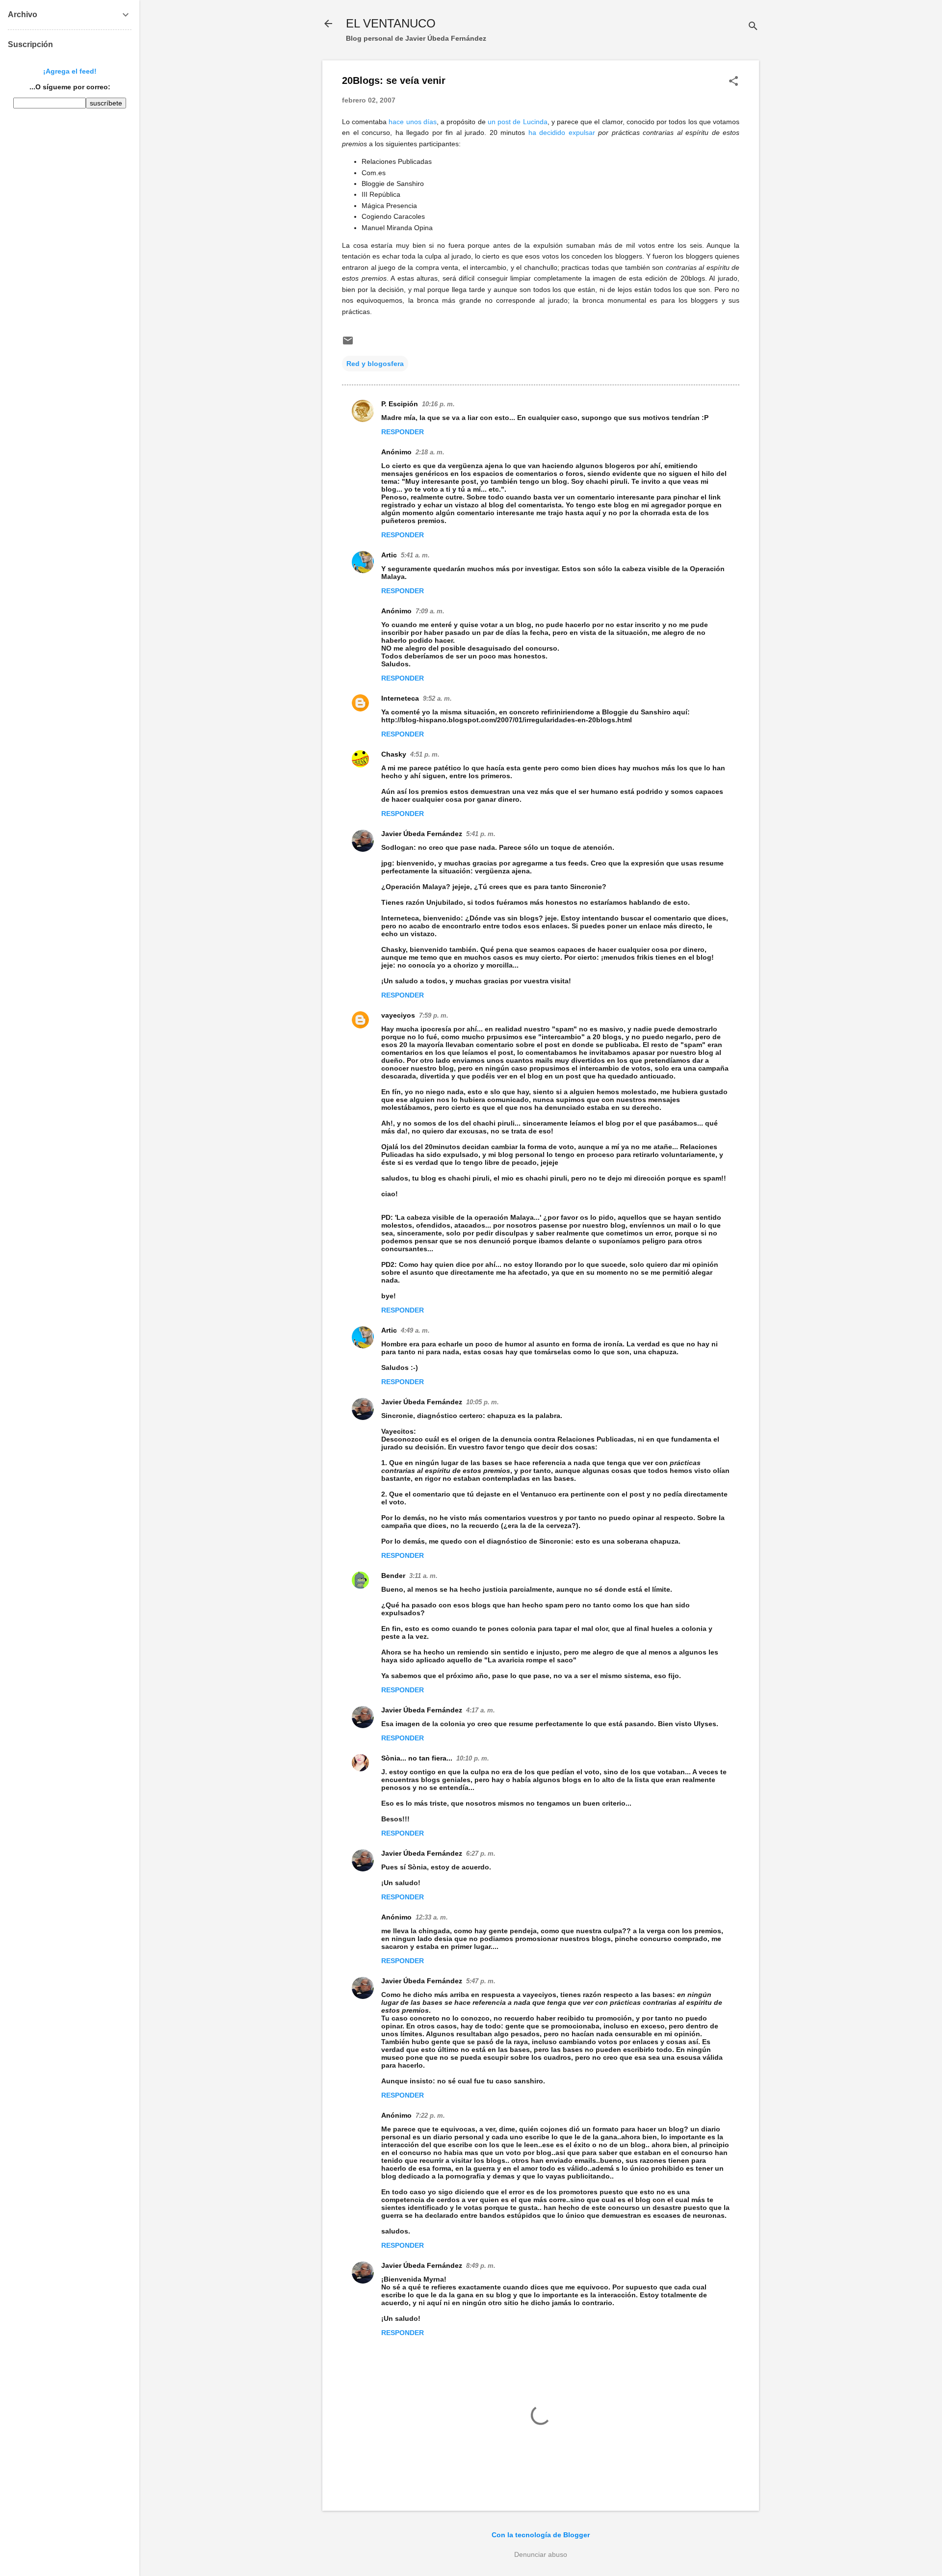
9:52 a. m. (437, 698)
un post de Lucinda (518, 122)
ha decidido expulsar (562, 132)
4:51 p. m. (425, 754)
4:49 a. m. (415, 1330)
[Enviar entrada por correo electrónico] (348, 344)
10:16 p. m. (438, 404)
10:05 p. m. (483, 1402)
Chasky (394, 754)
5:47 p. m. (481, 1981)
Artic (389, 555)
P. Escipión (400, 404)
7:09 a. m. (430, 611)
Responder (403, 432)
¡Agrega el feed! (70, 71)
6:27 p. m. (481, 1853)
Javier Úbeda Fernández (422, 834)
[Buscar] (753, 27)
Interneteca (400, 698)
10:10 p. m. (473, 1758)
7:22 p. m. (430, 2116)
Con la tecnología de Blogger (541, 2535)
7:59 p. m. (434, 1015)
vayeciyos (398, 1015)
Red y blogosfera (375, 364)
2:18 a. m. (430, 452)
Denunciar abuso (541, 2554)
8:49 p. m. (481, 2266)
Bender (393, 1576)
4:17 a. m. (481, 1710)
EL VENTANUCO (391, 23)
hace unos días (412, 122)
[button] (733, 82)
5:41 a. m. (415, 555)
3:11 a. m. (423, 1576)
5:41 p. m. (481, 834)
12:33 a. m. (432, 1917)
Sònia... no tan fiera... (417, 1758)
